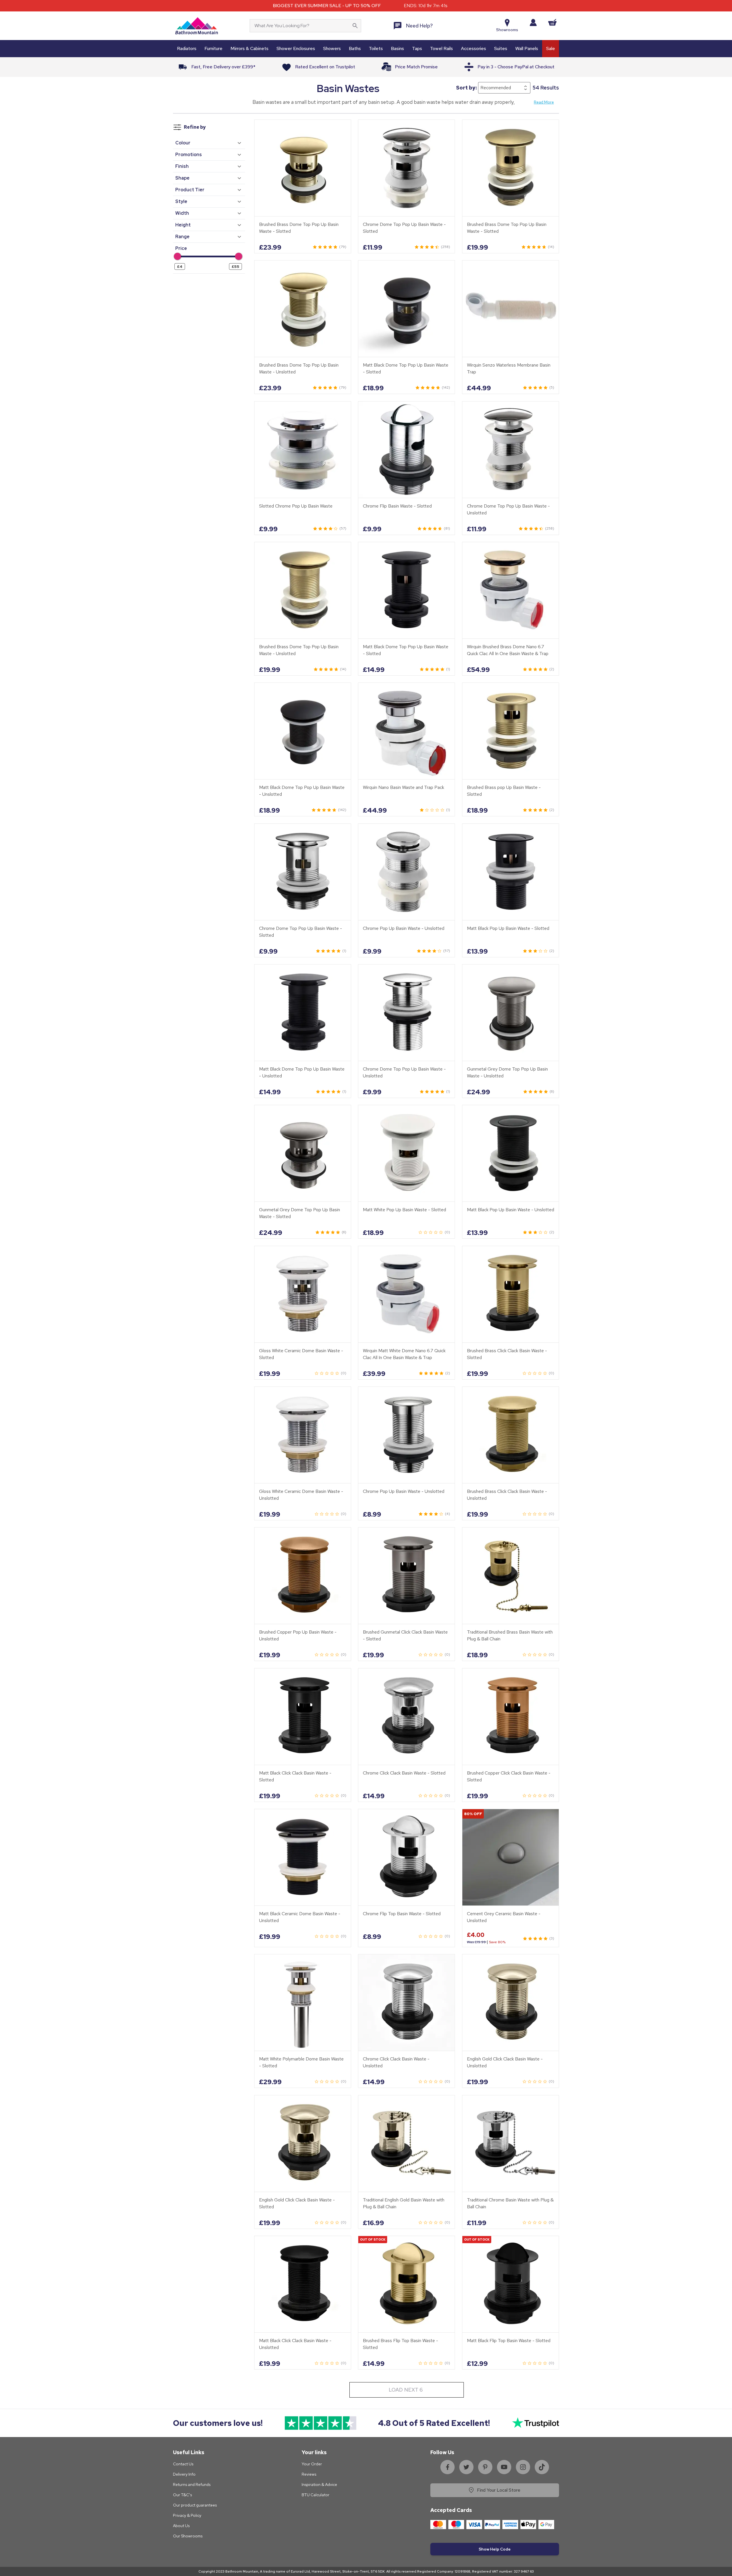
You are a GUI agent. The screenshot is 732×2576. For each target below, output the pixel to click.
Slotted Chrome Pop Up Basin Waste (296, 506)
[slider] (177, 256)
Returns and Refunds (192, 2485)
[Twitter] (466, 2467)
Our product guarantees (195, 2505)
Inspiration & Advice (319, 2485)
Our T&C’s (182, 2495)
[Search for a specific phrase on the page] (355, 26)
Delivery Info (184, 2474)
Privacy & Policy (187, 2515)
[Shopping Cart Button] (552, 22)
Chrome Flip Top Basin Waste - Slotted (402, 1914)
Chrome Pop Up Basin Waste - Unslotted (404, 928)
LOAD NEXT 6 (406, 2390)
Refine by (195, 127)
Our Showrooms (188, 2536)
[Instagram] (523, 2467)
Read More (544, 102)
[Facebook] (447, 2467)
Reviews (309, 2474)
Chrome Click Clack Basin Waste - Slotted (404, 1773)
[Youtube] (504, 2467)
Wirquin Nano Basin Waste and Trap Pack (403, 788)
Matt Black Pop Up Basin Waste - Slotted (508, 928)
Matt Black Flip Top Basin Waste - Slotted (509, 2341)
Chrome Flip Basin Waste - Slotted (397, 506)
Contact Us (183, 2464)
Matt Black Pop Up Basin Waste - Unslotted (511, 1210)
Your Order (312, 2464)
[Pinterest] (485, 2467)
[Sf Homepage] (197, 26)
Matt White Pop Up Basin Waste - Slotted (404, 1210)
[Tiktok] (542, 2467)
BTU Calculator (316, 2495)
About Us (181, 2526)
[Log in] (533, 22)
